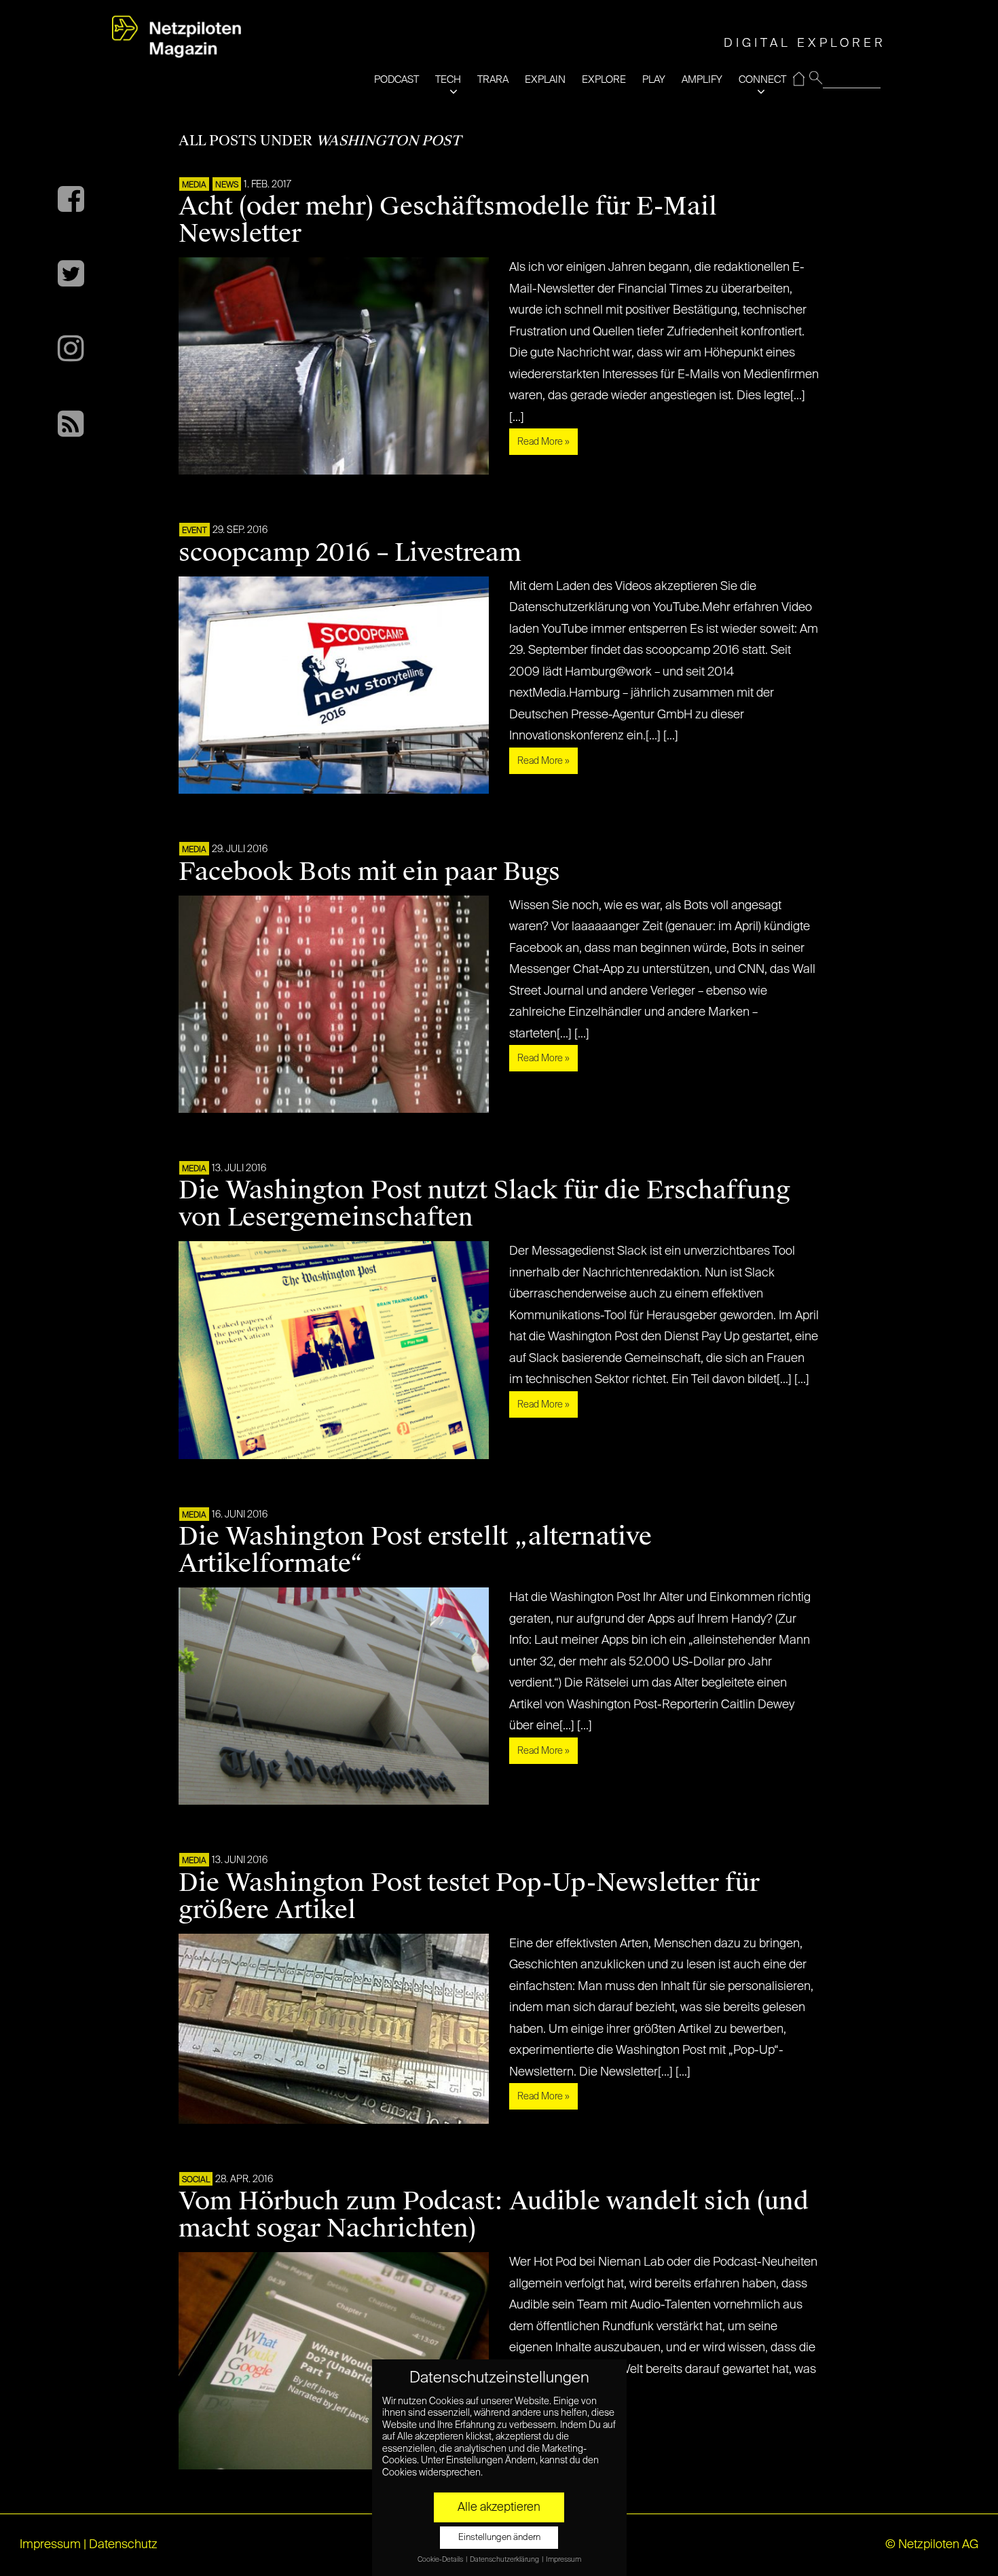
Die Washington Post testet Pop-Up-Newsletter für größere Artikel (469, 1896)
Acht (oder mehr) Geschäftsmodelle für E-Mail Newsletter (448, 220)
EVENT (195, 531)
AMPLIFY (702, 80)
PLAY (654, 80)
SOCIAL (196, 2180)
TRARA (493, 80)
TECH (448, 80)
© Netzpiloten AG (932, 2545)
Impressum (50, 2545)
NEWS (227, 185)
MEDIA (194, 185)
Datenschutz (123, 2545)
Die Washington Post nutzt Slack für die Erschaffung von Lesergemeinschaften (484, 1204)
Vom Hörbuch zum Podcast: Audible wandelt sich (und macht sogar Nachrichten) (494, 2215)
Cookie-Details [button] (441, 2560)
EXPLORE (604, 80)
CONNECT (762, 80)
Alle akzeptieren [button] (499, 2507)
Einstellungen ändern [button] (499, 2538)
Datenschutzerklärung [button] (505, 2560)
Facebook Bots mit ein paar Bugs (369, 872)
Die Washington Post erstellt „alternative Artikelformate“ (415, 1550)
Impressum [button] (563, 2560)
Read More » (543, 442)
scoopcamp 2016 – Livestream (350, 553)
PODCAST (396, 80)
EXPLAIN (545, 80)
